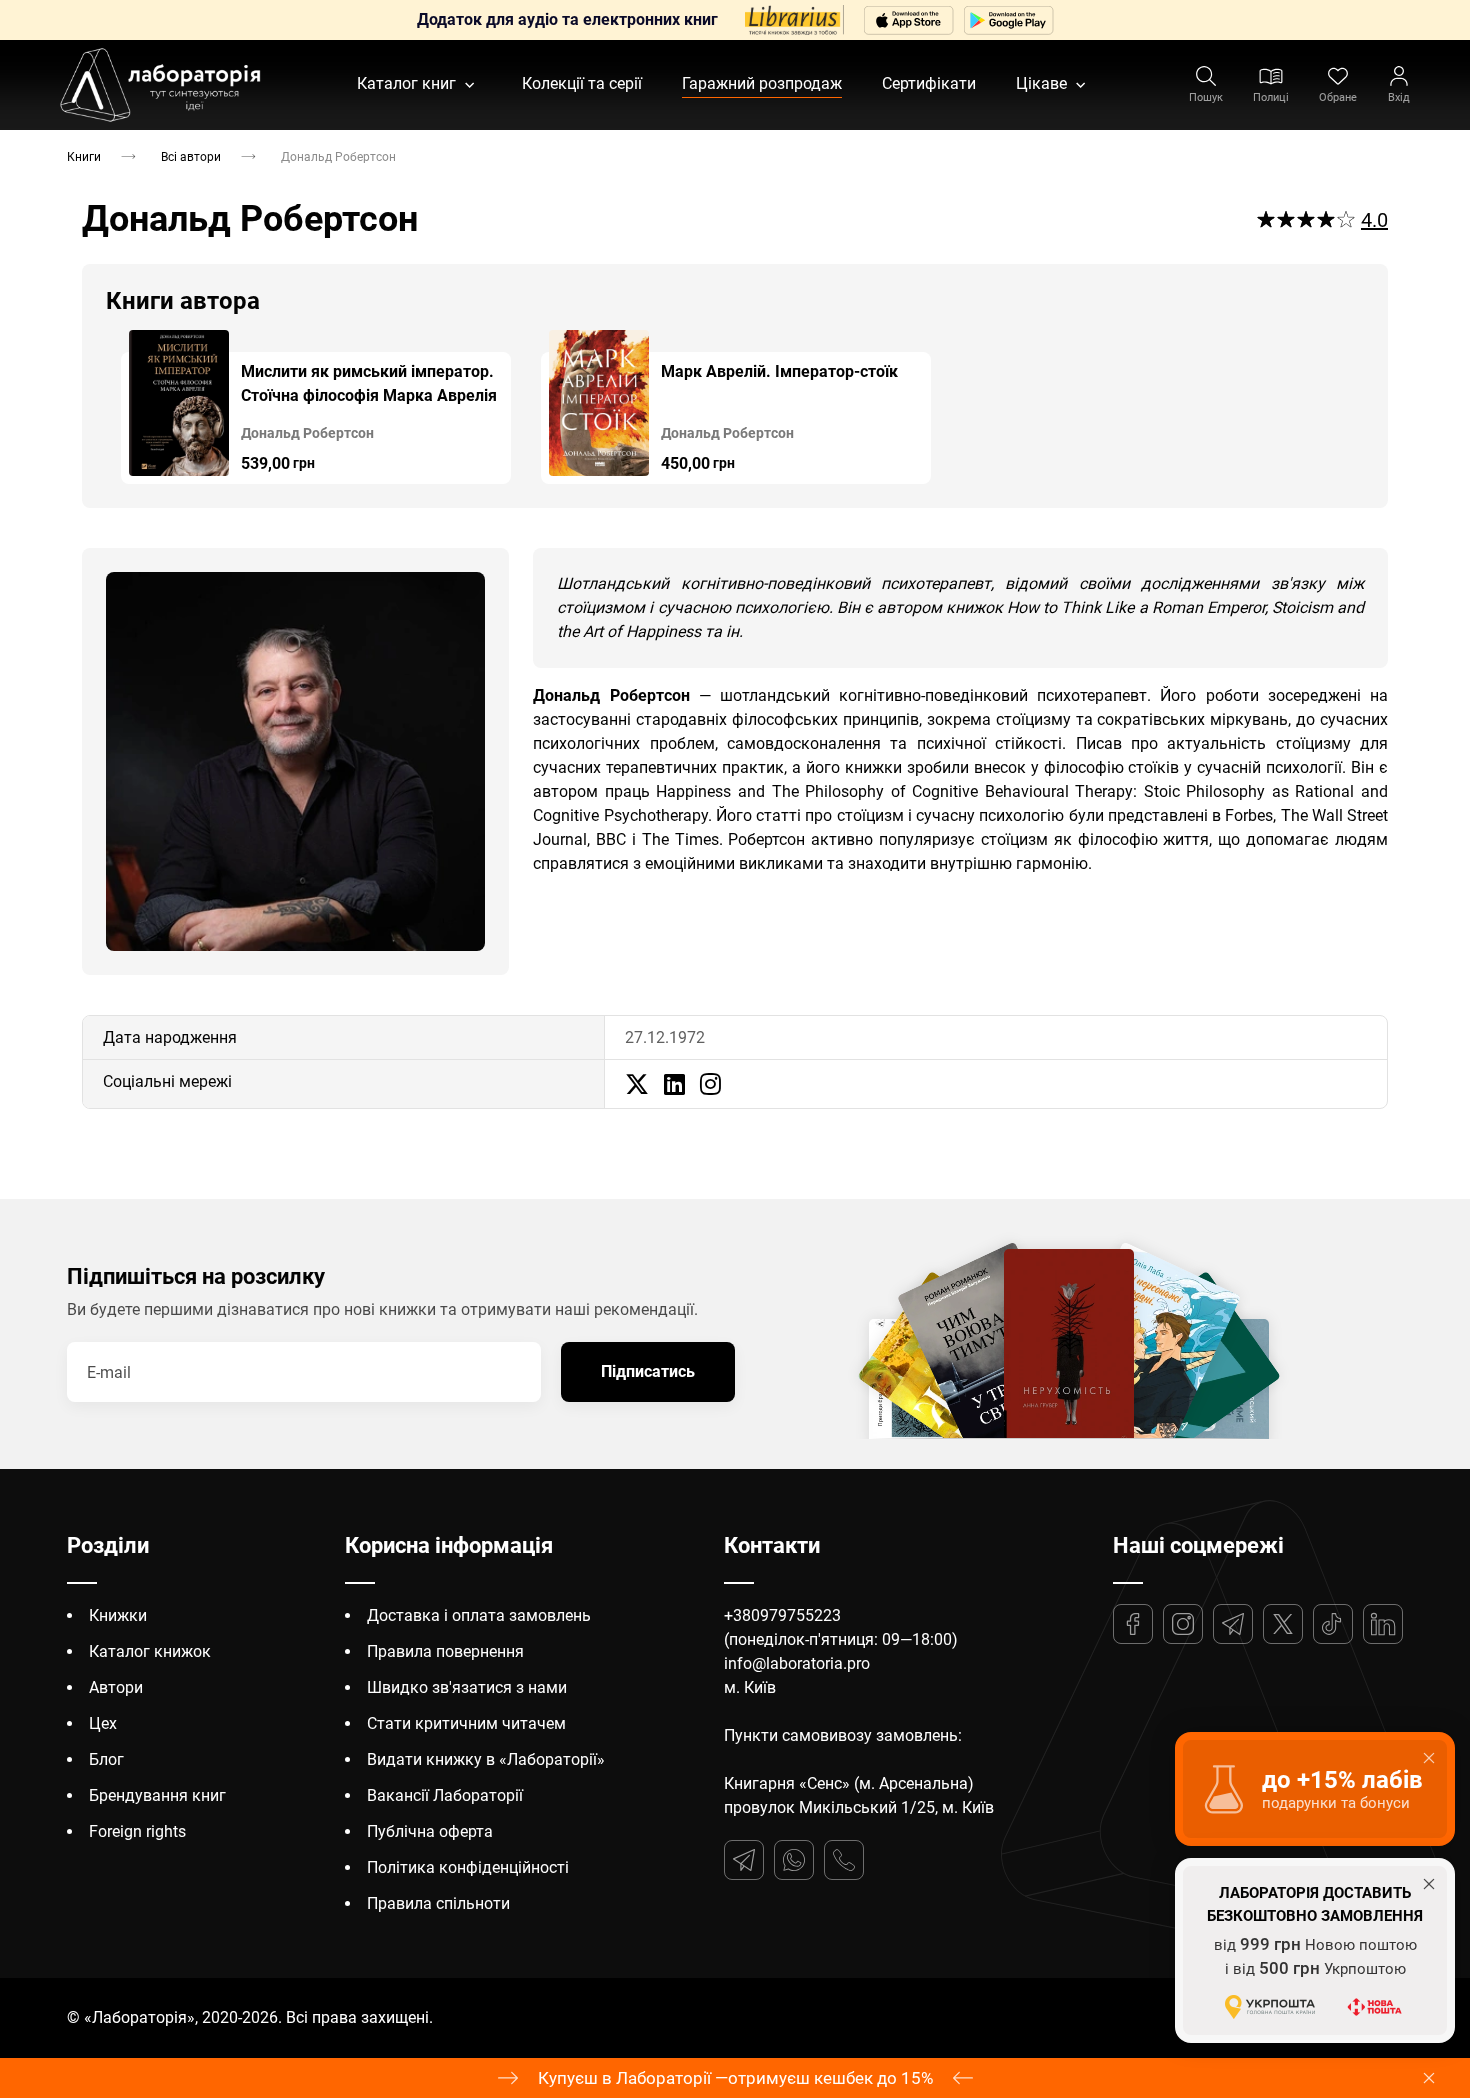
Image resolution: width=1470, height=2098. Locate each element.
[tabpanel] (316, 407)
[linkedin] (674, 1084)
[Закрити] (1429, 2078)
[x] (637, 1084)
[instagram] (710, 1084)
